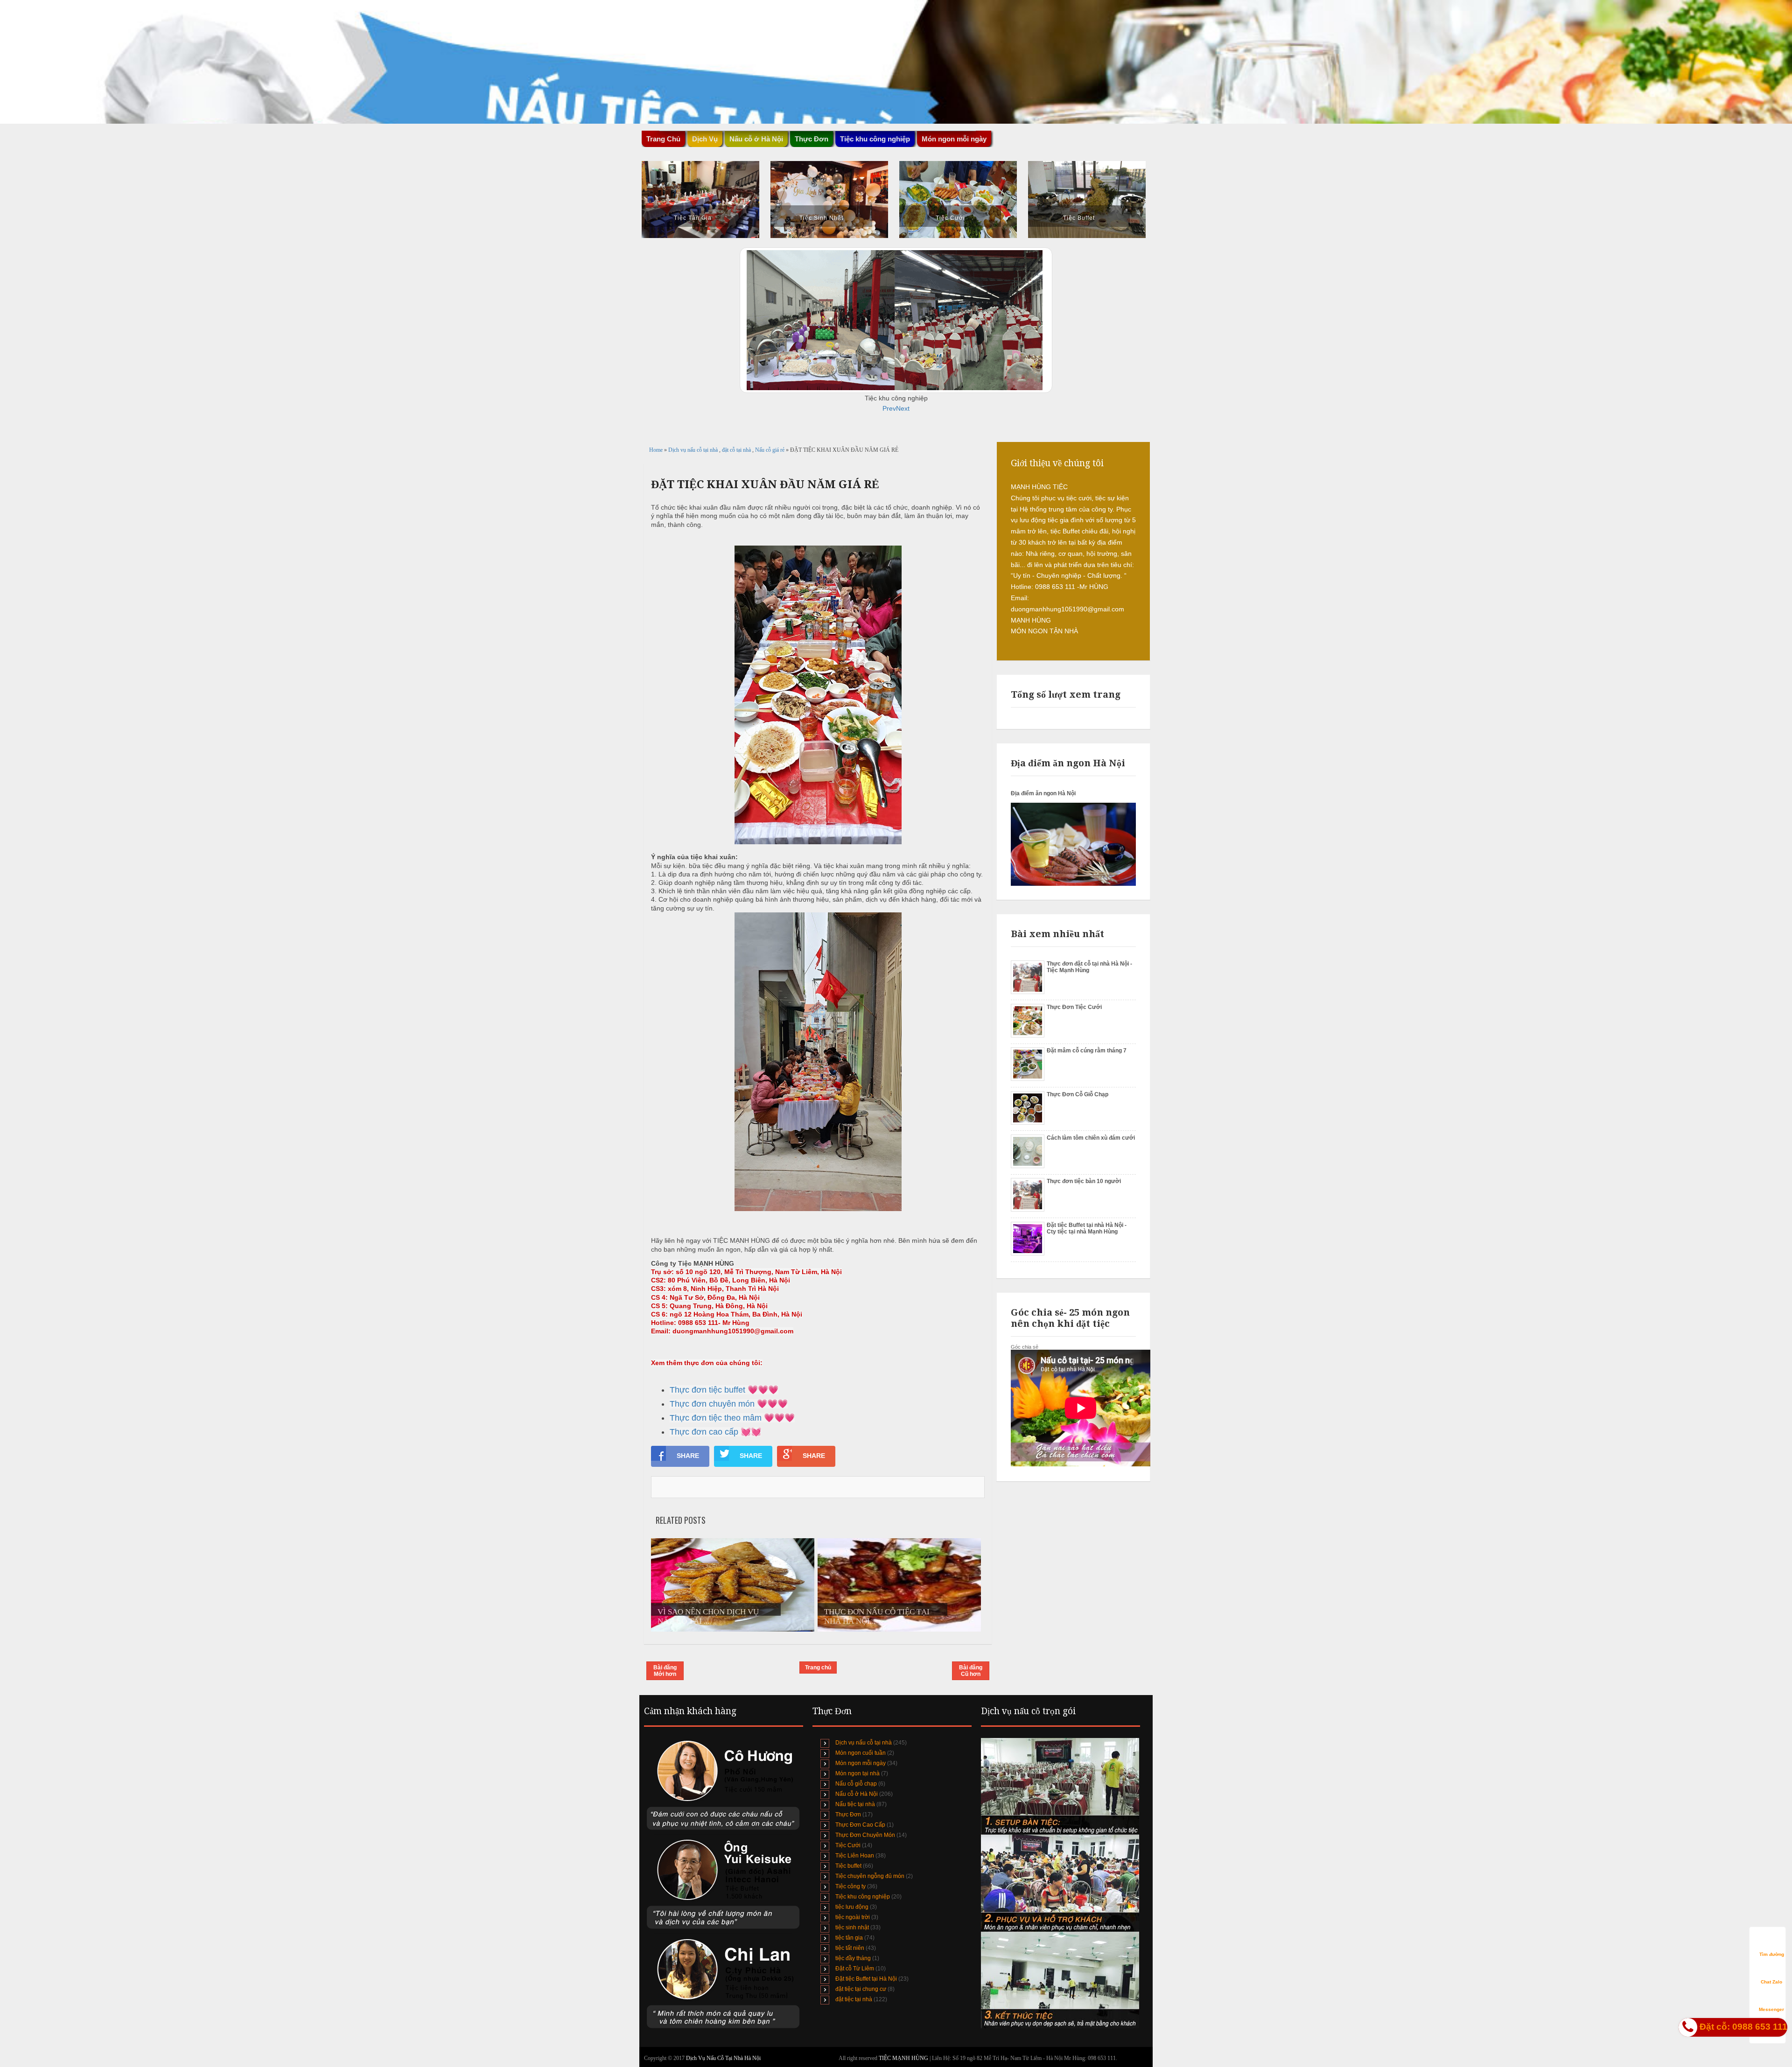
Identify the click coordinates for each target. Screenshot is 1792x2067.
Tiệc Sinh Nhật (821, 218)
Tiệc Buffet (1079, 218)
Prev (889, 408)
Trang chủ (818, 1668)
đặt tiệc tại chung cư (861, 1989)
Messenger (1771, 2009)
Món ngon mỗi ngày (954, 139)
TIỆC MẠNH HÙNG (904, 2058)
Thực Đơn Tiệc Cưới (1074, 1007)
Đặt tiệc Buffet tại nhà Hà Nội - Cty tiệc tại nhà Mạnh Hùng (1087, 1228)
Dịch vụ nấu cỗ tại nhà (694, 450)
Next (903, 408)
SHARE (688, 1456)
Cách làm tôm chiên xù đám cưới (1091, 1138)
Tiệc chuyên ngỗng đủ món (870, 1876)
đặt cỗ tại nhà (737, 450)
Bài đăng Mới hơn (665, 1671)
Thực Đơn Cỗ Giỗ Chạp (1078, 1094)
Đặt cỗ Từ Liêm (855, 1969)
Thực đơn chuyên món (712, 1404)
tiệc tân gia (849, 1938)
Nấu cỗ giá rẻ (770, 450)
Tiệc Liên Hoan (855, 1856)
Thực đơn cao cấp (704, 1432)
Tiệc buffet (848, 1866)
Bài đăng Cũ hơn (971, 1671)
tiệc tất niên (850, 1948)
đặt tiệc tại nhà (854, 1999)
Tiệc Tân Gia (693, 218)
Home (657, 450)
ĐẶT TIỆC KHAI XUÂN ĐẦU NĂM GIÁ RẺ (765, 484)
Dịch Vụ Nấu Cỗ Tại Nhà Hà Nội (723, 2058)
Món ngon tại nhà (857, 1773)
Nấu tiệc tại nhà (855, 1804)
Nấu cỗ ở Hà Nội (857, 1794)
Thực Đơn (848, 1815)
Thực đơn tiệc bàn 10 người (1084, 1181)
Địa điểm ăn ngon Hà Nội (1043, 793)
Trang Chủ (663, 139)
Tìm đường (1772, 1954)
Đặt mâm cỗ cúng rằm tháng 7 (1087, 1051)
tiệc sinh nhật (852, 1927)
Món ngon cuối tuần (861, 1753)
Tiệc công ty (850, 1886)
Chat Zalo (1771, 1982)
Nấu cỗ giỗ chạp (856, 1784)
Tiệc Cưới (950, 218)
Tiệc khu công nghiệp (863, 1897)
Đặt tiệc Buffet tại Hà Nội (866, 1979)
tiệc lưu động (852, 1907)
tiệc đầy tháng (853, 1958)
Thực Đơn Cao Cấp (860, 1825)
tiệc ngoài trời (853, 1917)
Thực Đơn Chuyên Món (865, 1835)
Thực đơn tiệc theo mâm (716, 1418)
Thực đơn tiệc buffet (707, 1390)
